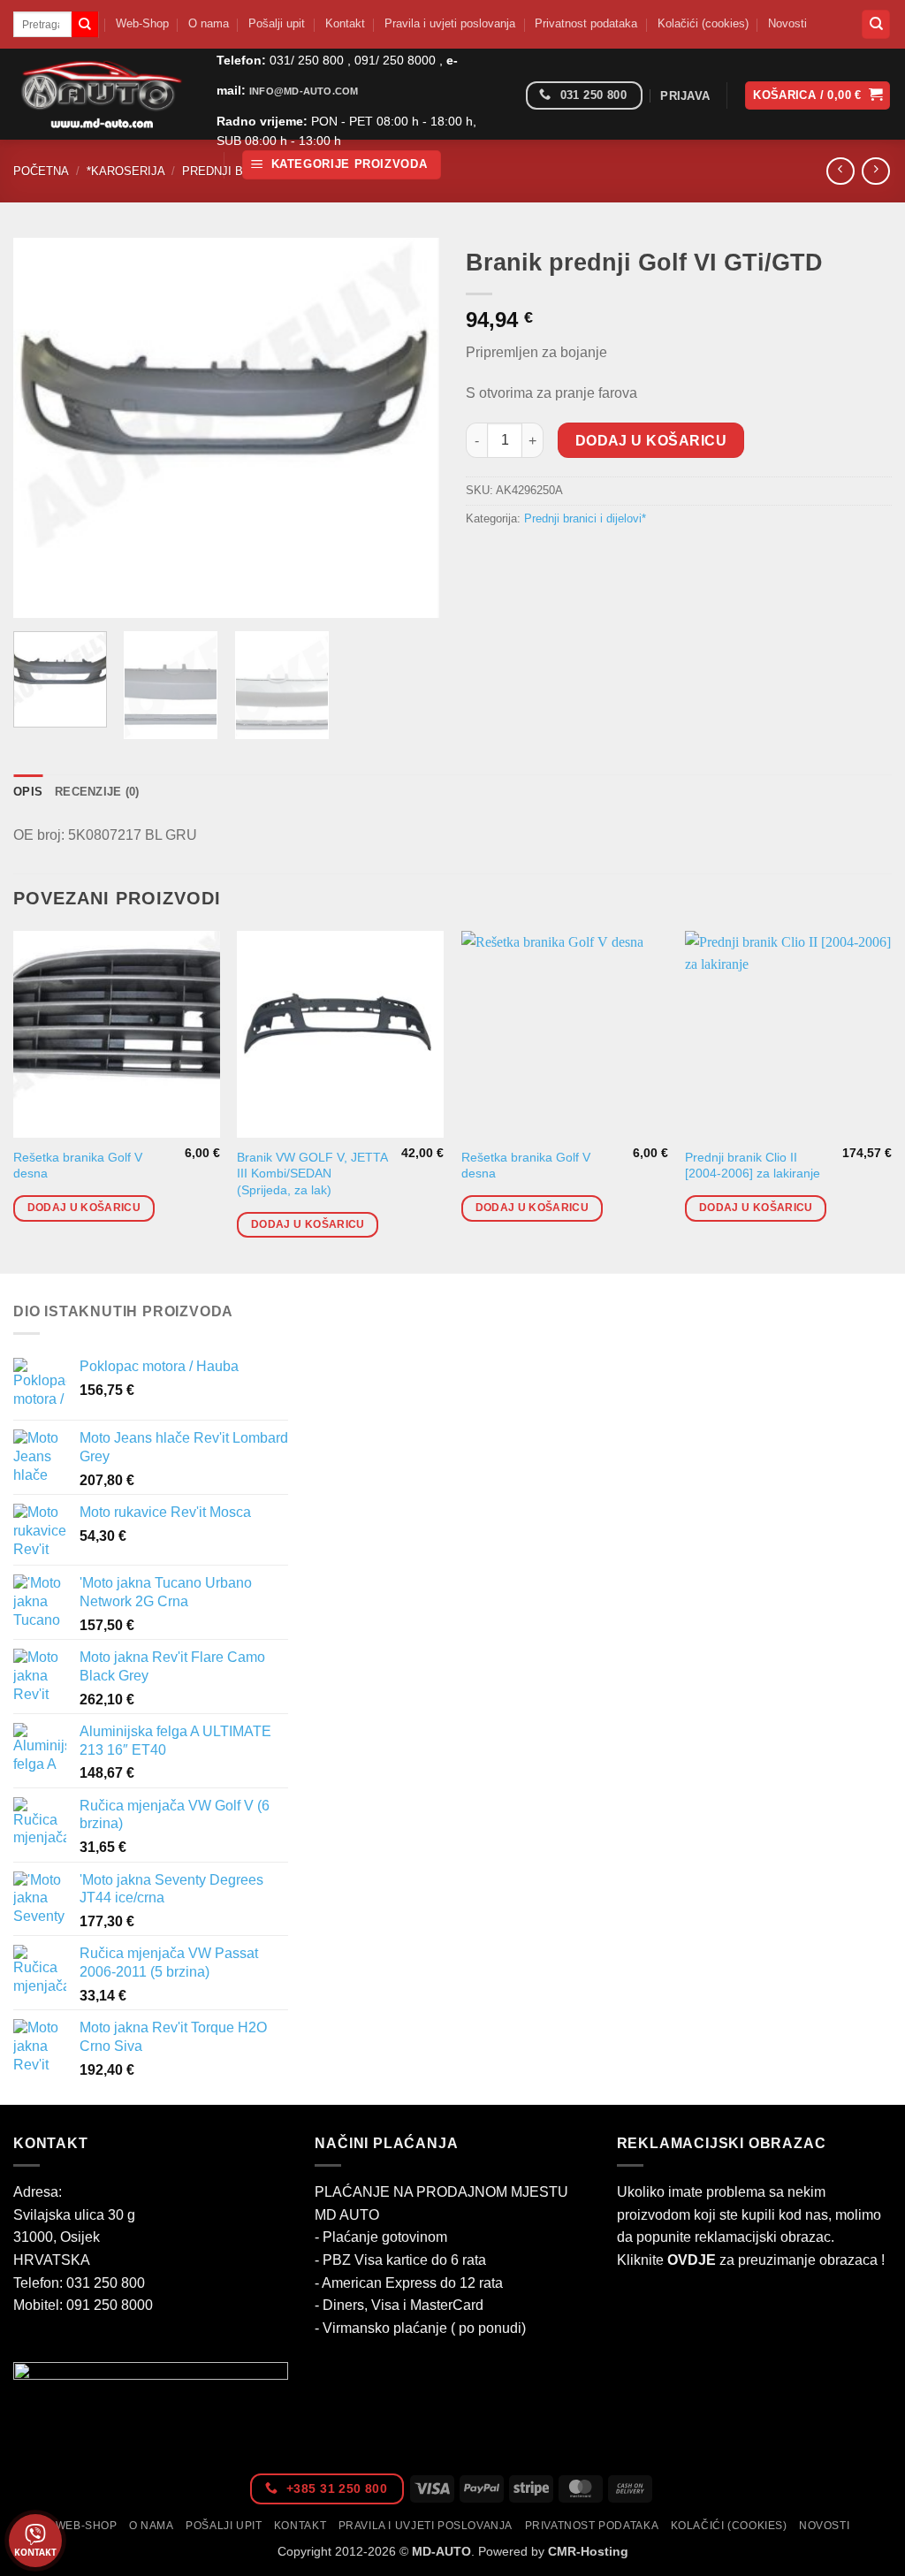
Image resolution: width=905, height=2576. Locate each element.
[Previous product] (875, 171)
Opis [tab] (28, 792)
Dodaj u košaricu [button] (84, 1208)
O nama (209, 23)
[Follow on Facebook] (506, 96)
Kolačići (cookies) (703, 23)
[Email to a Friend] (546, 558)
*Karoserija (126, 171)
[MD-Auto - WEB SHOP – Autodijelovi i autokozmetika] (102, 94)
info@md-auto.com (304, 91)
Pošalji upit (277, 23)
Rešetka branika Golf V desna (78, 1166)
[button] (342, 165)
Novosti (787, 23)
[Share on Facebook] (482, 558)
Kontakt (345, 23)
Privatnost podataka (586, 23)
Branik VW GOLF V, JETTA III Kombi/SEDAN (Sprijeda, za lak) (312, 1174)
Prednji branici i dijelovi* (585, 518)
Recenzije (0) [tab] (97, 792)
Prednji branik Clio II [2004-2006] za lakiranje (753, 1166)
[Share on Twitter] (514, 558)
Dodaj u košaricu (651, 441)
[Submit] (85, 25)
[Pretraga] (876, 24)
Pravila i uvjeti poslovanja (450, 23)
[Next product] (840, 171)
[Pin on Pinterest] (578, 558)
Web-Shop (142, 23)
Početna (41, 171)
